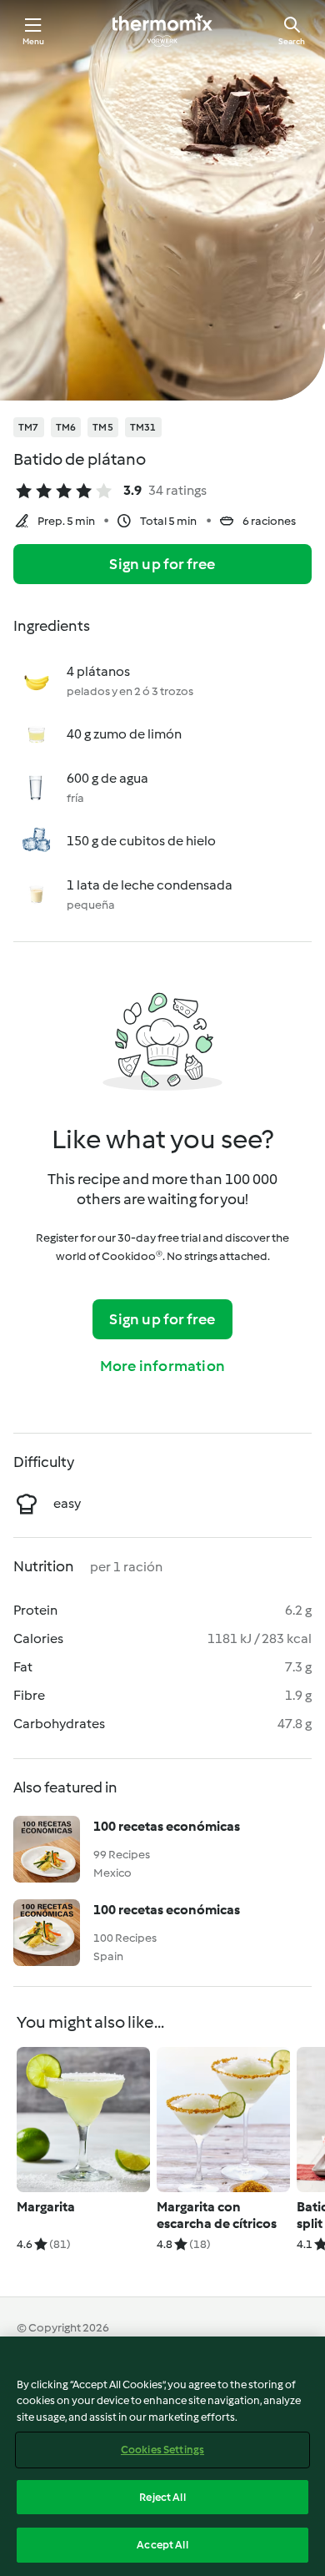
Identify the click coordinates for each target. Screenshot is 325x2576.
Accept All (162, 2545)
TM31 (143, 427)
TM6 (66, 427)
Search (292, 41)
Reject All (162, 2497)
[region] (162, 2456)
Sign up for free (162, 564)
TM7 (29, 427)
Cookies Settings (162, 2450)
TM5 (103, 427)
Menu (34, 41)
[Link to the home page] (162, 30)
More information (162, 1366)
